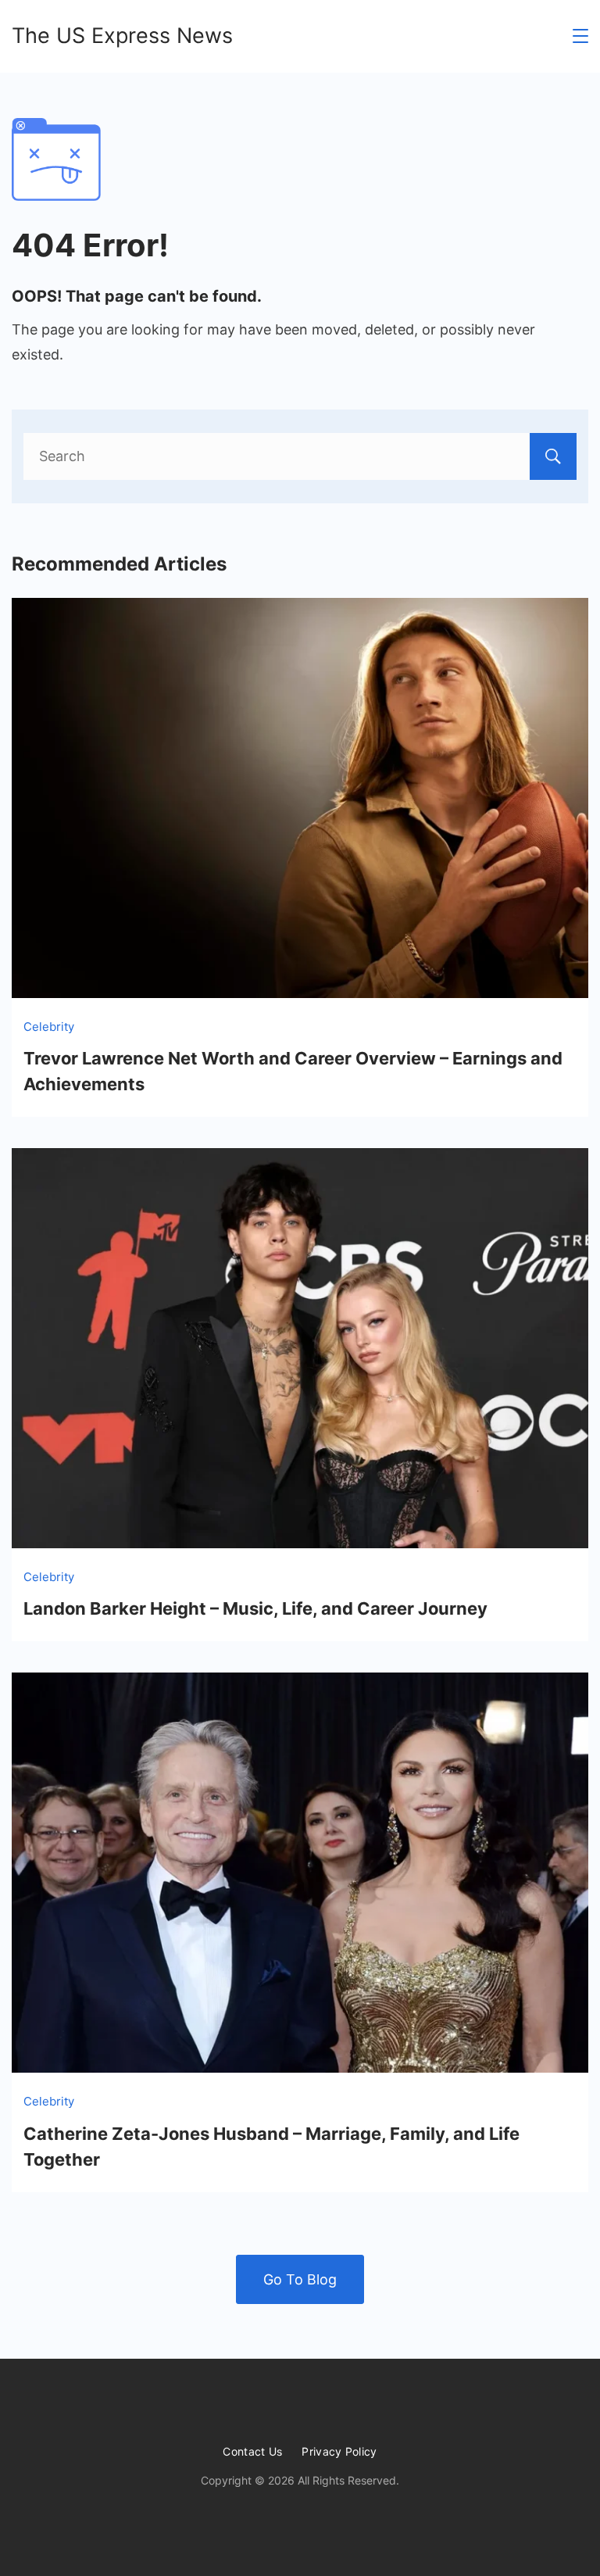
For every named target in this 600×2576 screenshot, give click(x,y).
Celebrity (49, 1027)
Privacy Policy (339, 2451)
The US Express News (122, 36)
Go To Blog (300, 2279)
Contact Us (252, 2451)
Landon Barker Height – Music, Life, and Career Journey (255, 1608)
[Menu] (580, 36)
